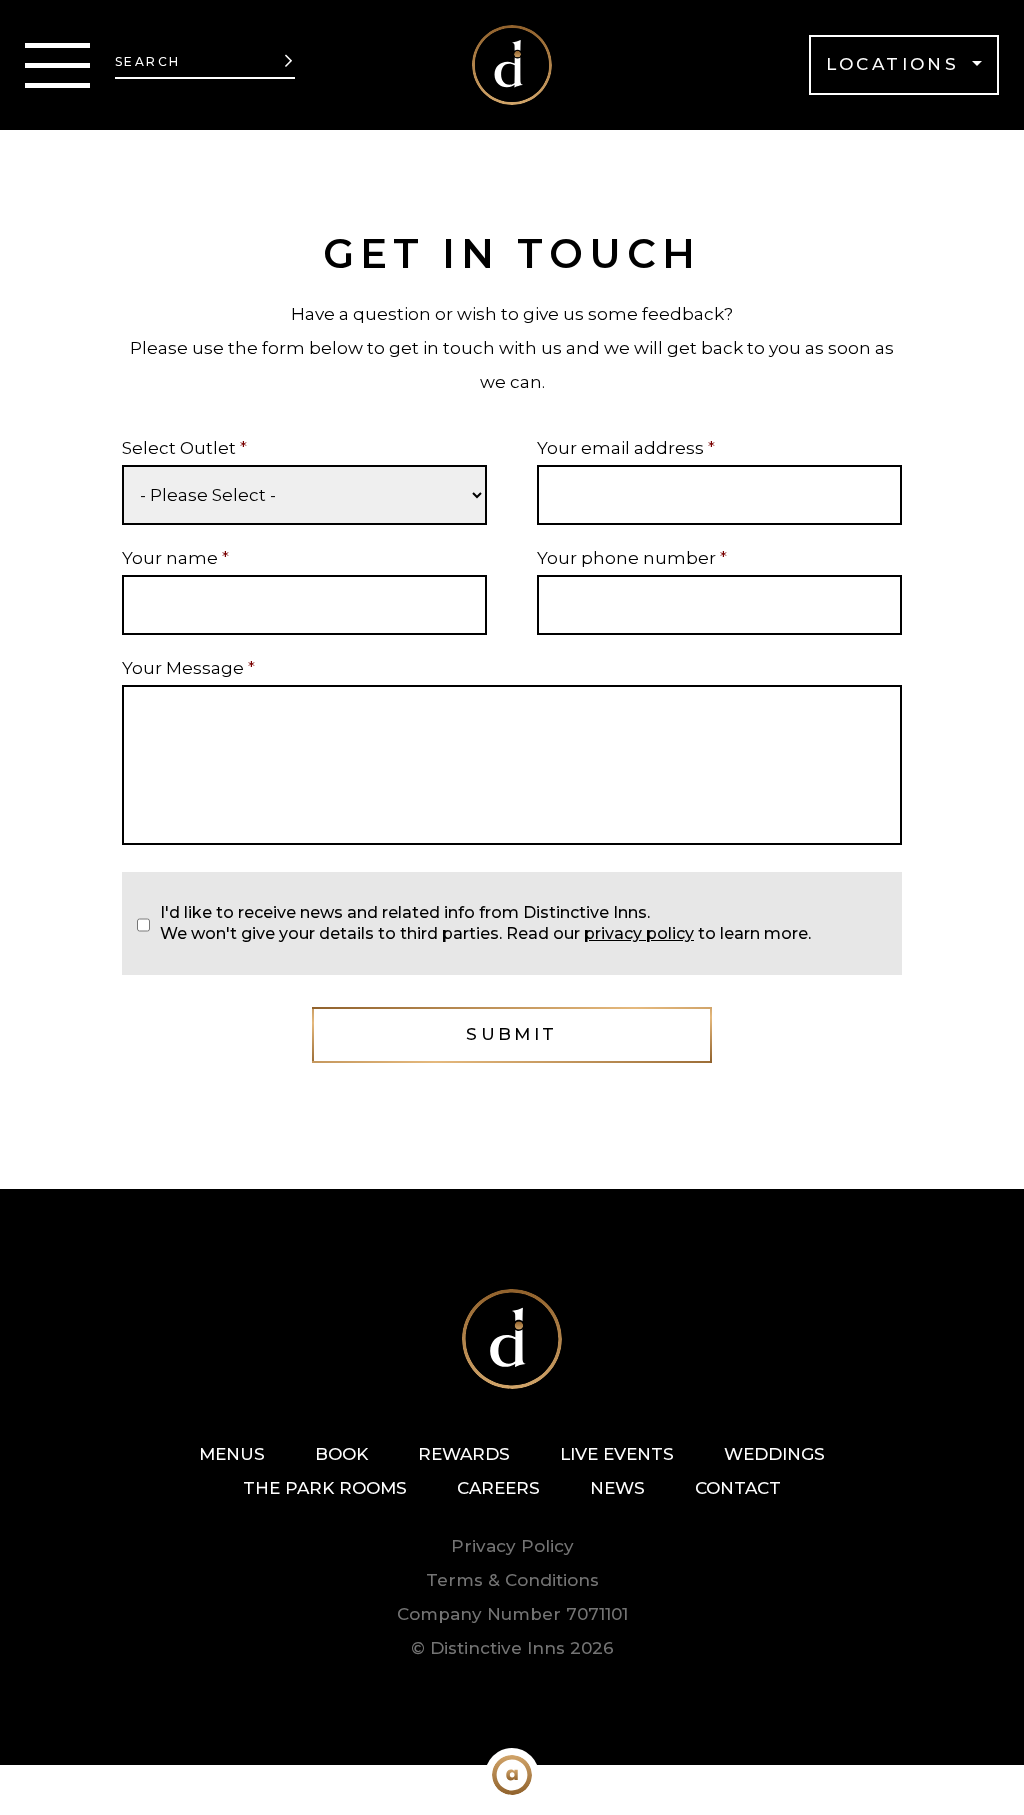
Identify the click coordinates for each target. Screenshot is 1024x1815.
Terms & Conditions (512, 1580)
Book (341, 1454)
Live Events (617, 1454)
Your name (175, 558)
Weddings (774, 1454)
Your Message (188, 668)
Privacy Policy (512, 1546)
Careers (498, 1488)
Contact (738, 1488)
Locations (897, 64)
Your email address (626, 448)
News (617, 1488)
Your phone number (632, 558)
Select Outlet (184, 448)
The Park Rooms (325, 1488)
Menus (232, 1454)
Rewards (464, 1454)
